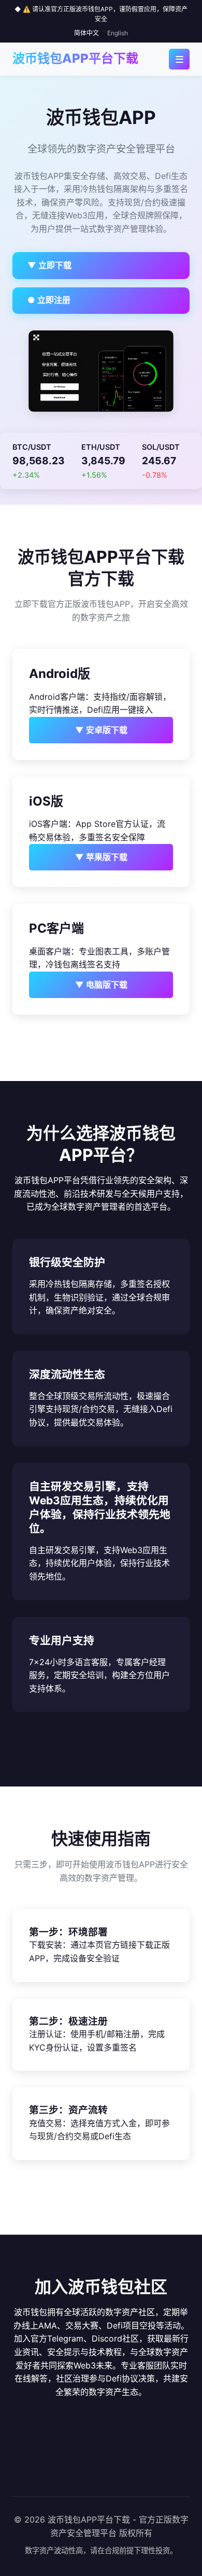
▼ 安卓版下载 (101, 730)
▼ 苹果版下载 (101, 857)
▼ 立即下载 (49, 265)
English (118, 33)
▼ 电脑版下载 (101, 985)
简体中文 (86, 33)
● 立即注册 (49, 300)
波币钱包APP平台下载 (75, 58)
